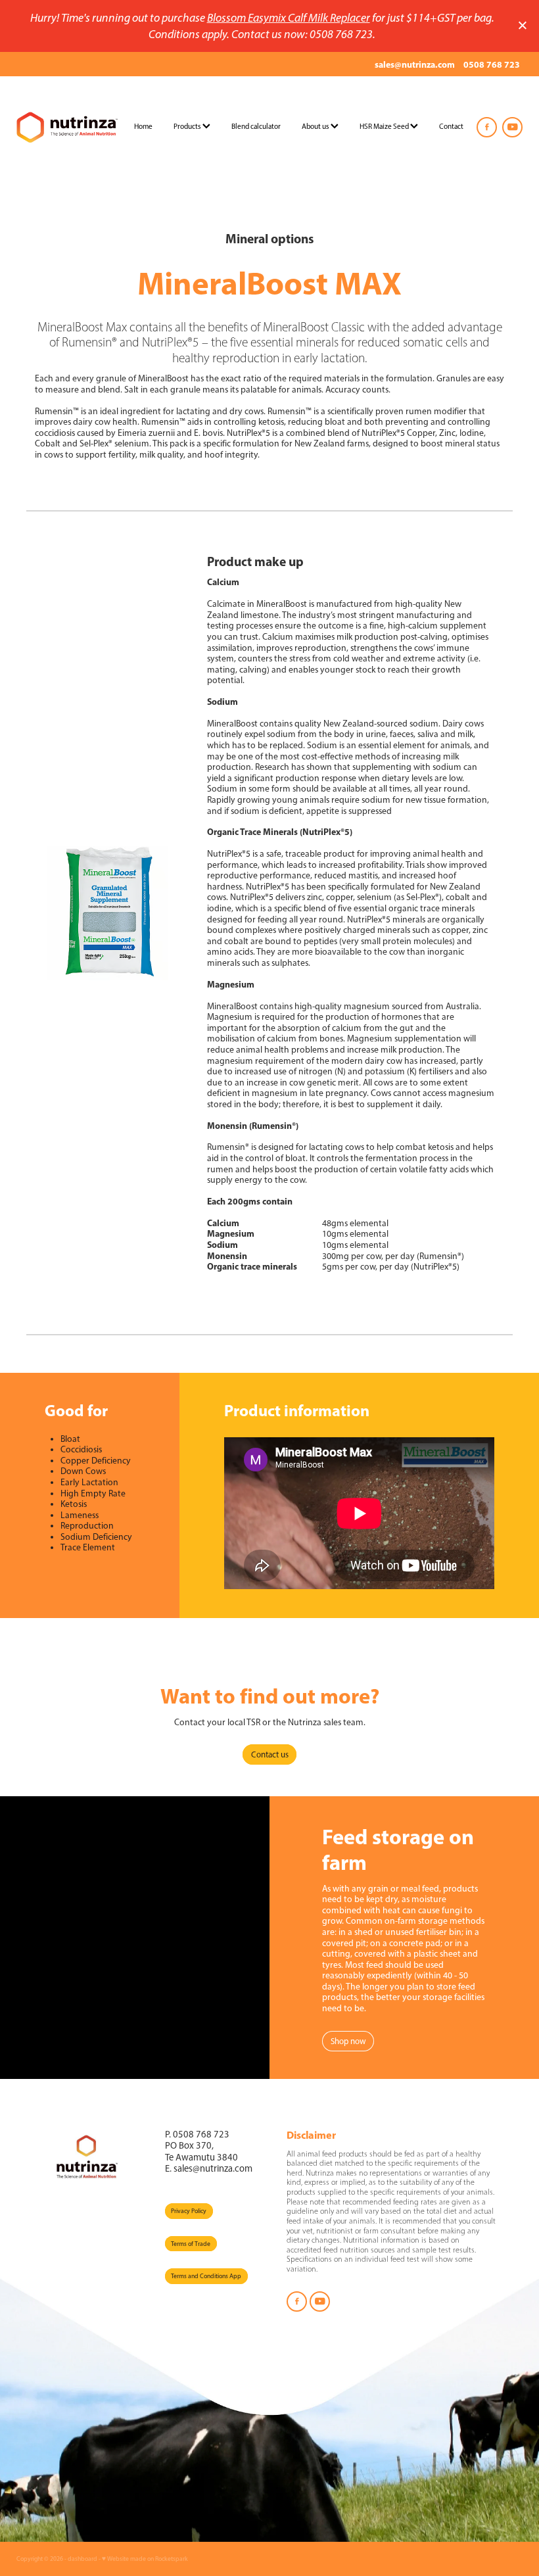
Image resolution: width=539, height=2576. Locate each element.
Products (188, 126)
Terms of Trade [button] (191, 2244)
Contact (451, 126)
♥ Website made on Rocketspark (145, 2559)
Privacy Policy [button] (189, 2211)
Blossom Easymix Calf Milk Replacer (289, 17)
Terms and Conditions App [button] (206, 2276)
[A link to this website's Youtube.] (512, 127)
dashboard (82, 2559)
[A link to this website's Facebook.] (487, 127)
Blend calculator (256, 126)
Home (143, 126)
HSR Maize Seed (385, 126)
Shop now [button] (348, 2041)
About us (316, 126)
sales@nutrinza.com (415, 64)
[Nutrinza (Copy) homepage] (67, 127)
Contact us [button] (270, 1754)
